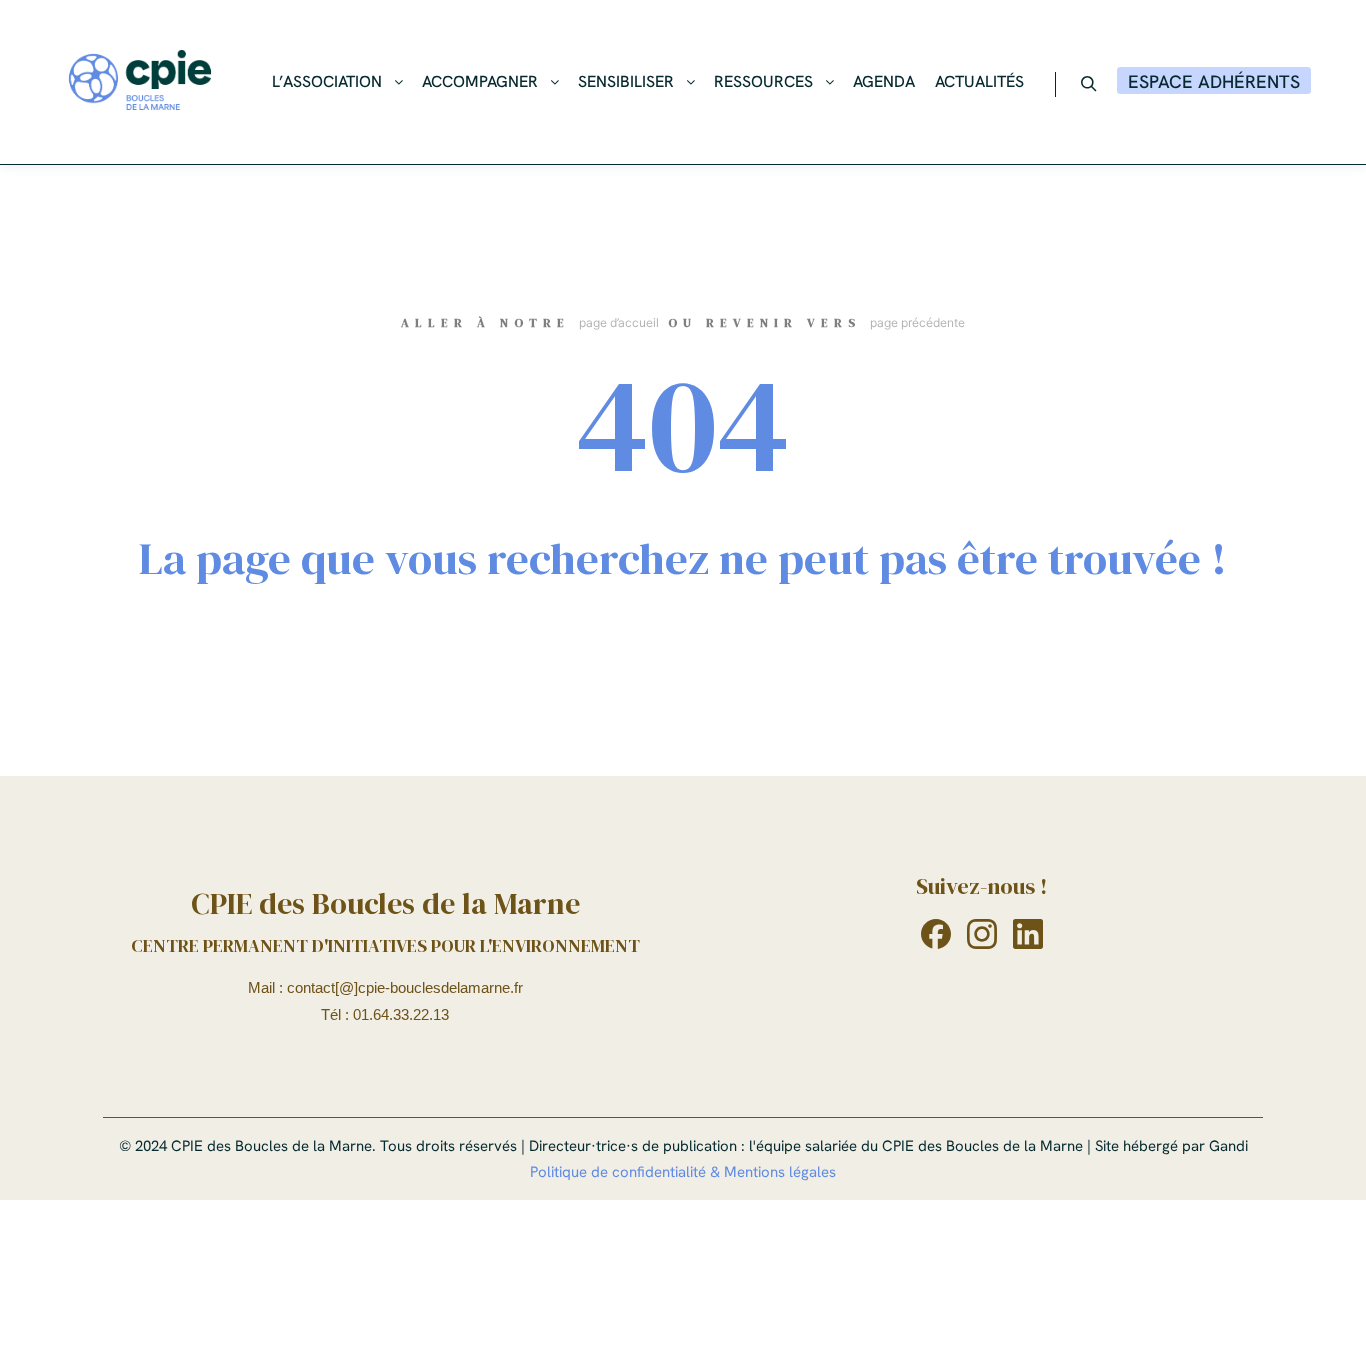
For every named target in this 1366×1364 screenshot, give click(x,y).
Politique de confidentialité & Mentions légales (683, 1172)
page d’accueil (619, 322)
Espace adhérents (1214, 81)
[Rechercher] (1089, 84)
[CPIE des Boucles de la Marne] (140, 82)
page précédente (917, 322)
